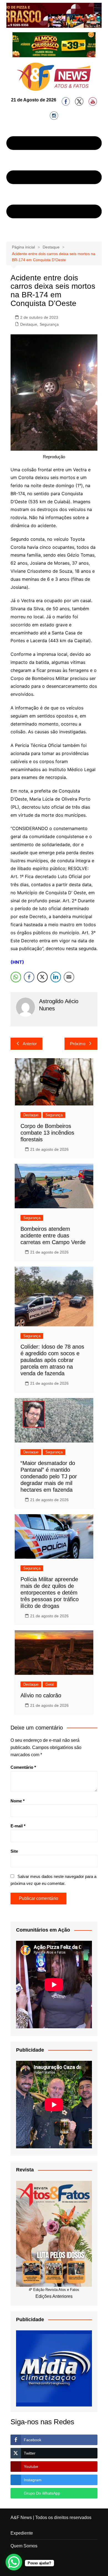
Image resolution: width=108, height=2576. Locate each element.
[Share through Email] (69, 977)
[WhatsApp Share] (16, 977)
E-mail (18, 1826)
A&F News (21, 2518)
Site (14, 1851)
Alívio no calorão (41, 1695)
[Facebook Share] (29, 977)
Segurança (49, 324)
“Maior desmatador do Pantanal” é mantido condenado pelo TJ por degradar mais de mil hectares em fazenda (49, 1476)
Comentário (23, 1767)
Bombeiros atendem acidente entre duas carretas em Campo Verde (53, 1235)
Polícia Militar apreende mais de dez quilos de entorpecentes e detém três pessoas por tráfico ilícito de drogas (50, 1593)
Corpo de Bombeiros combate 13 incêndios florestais (47, 1133)
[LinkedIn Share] (56, 977)
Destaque (29, 324)
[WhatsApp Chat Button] (14, 2562)
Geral (50, 1684)
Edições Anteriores (54, 2296)
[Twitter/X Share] (42, 977)
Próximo (78, 1044)
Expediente (22, 2533)
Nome (18, 1801)
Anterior (30, 1044)
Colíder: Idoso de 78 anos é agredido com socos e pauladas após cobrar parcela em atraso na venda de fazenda (52, 1360)
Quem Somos (24, 2546)
